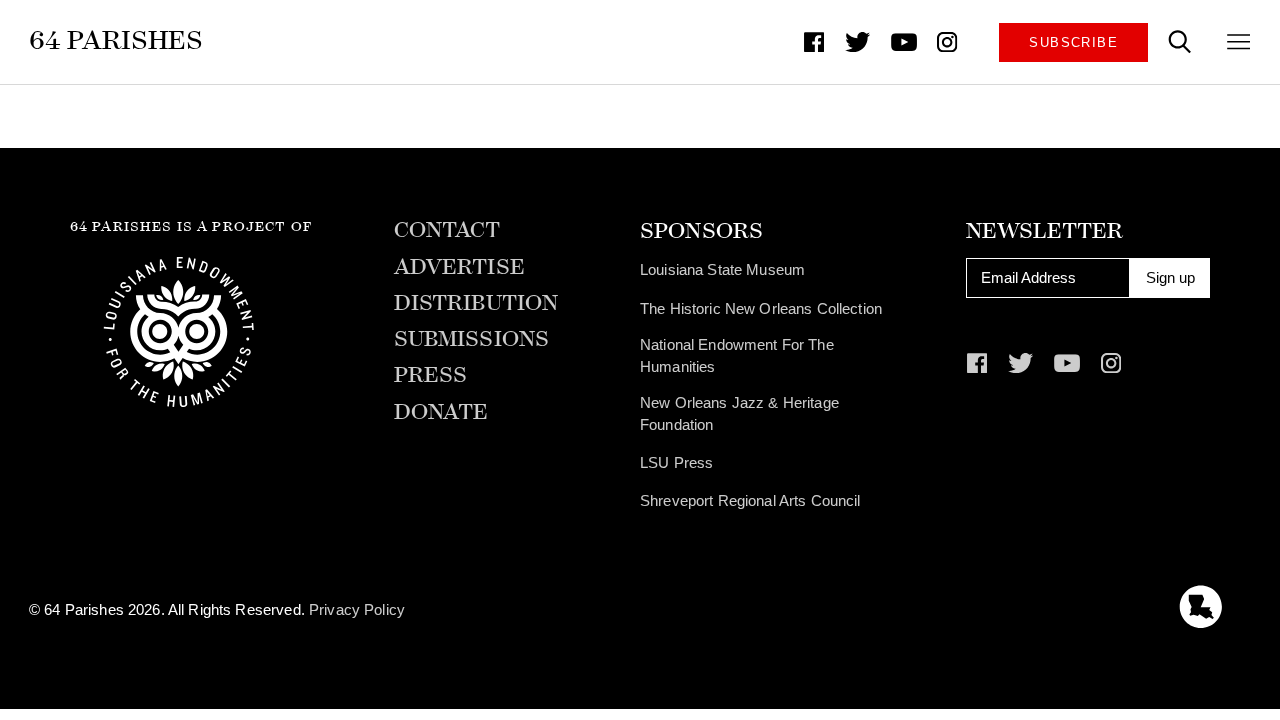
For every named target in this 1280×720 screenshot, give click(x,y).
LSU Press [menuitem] (676, 463)
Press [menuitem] (431, 376)
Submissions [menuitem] (472, 340)
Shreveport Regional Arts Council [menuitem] (750, 501)
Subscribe (1073, 42)
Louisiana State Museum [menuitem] (722, 270)
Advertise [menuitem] (459, 268)
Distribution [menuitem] (476, 304)
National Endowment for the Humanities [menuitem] (737, 356)
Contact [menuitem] (447, 231)
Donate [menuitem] (441, 413)
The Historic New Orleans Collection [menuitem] (761, 309)
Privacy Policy (357, 610)
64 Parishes (116, 40)
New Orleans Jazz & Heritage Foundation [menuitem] (739, 414)
